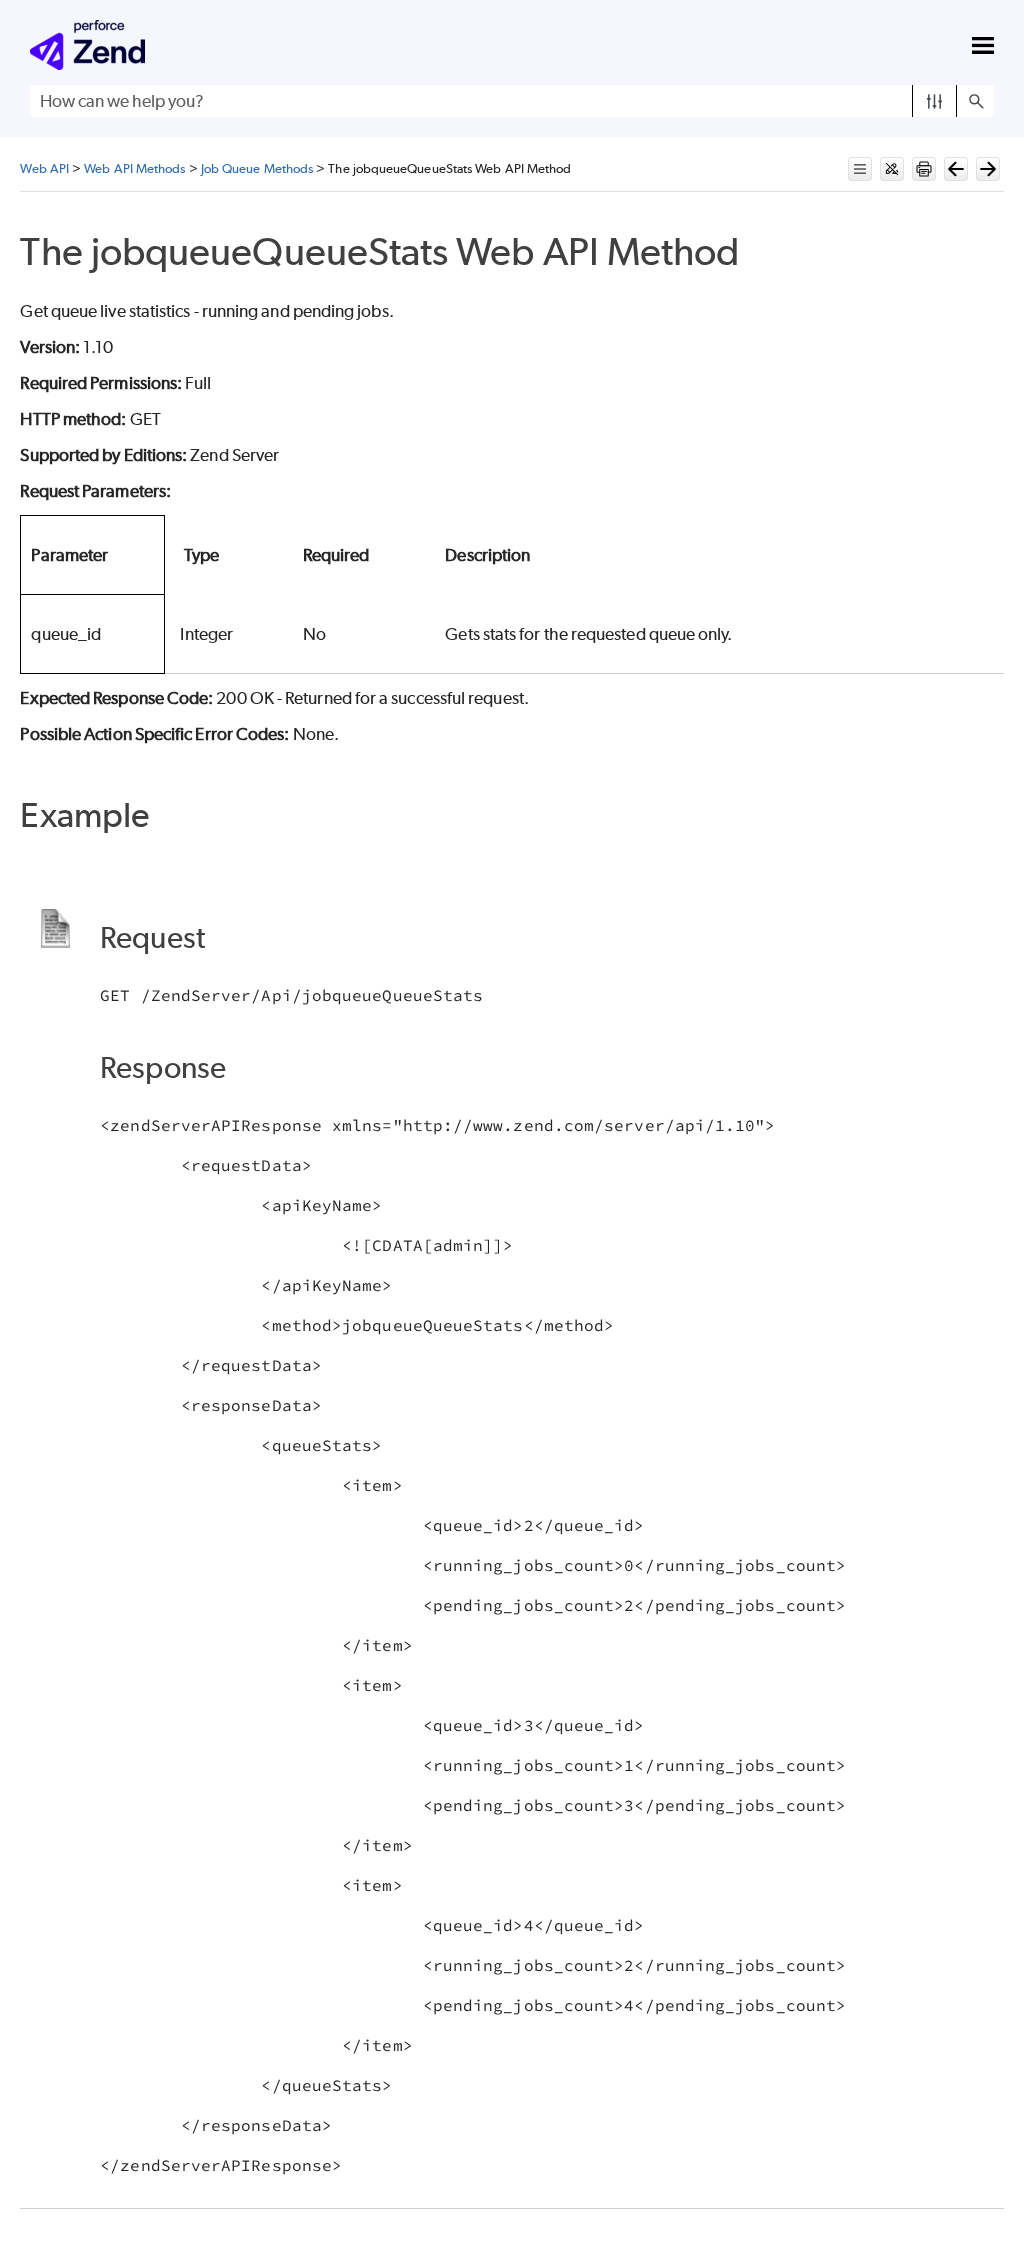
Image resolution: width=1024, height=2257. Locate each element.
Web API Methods (134, 168)
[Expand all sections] (860, 169)
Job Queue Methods (257, 168)
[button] (934, 101)
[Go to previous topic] (956, 169)
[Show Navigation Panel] (983, 45)
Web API (44, 168)
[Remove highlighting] (892, 169)
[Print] (924, 169)
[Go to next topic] (988, 169)
